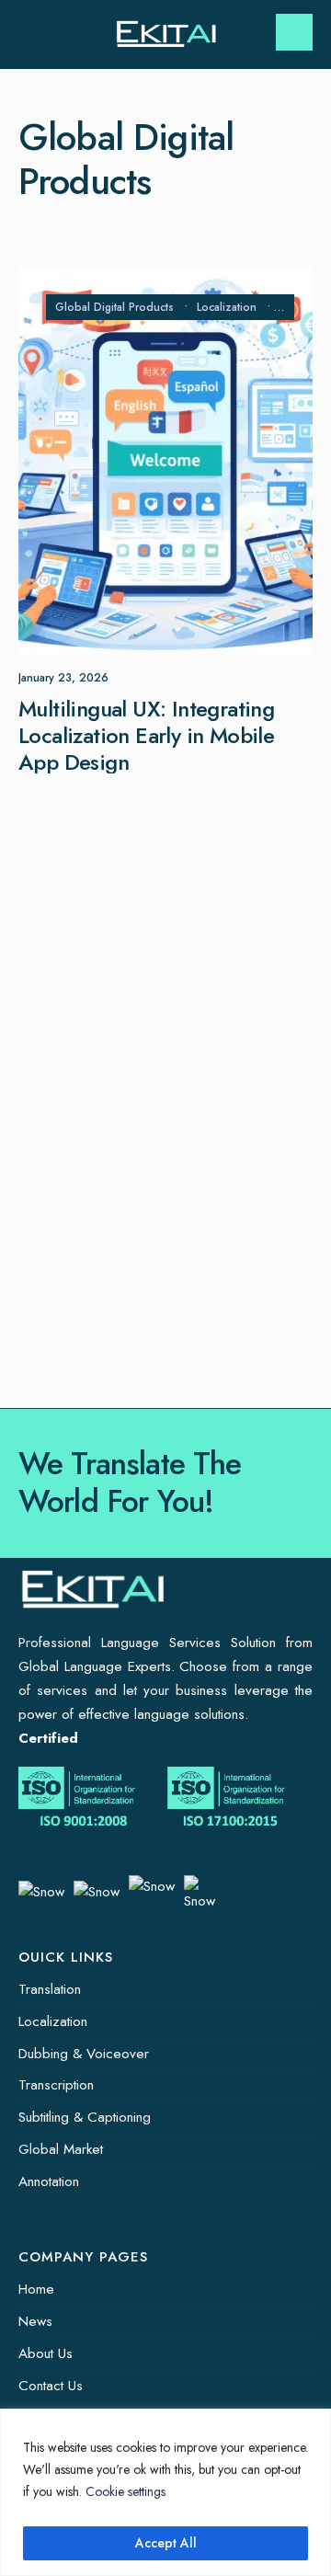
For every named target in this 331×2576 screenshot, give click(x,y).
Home (36, 2289)
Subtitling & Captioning (85, 2117)
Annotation (49, 2181)
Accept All (166, 2543)
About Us (46, 2353)
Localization (227, 307)
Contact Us (51, 2386)
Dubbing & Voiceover (84, 2054)
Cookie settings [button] (126, 2491)
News (35, 2321)
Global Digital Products (114, 307)
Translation (50, 1989)
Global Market (61, 2149)
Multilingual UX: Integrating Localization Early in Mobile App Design (146, 735)
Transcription (56, 2085)
